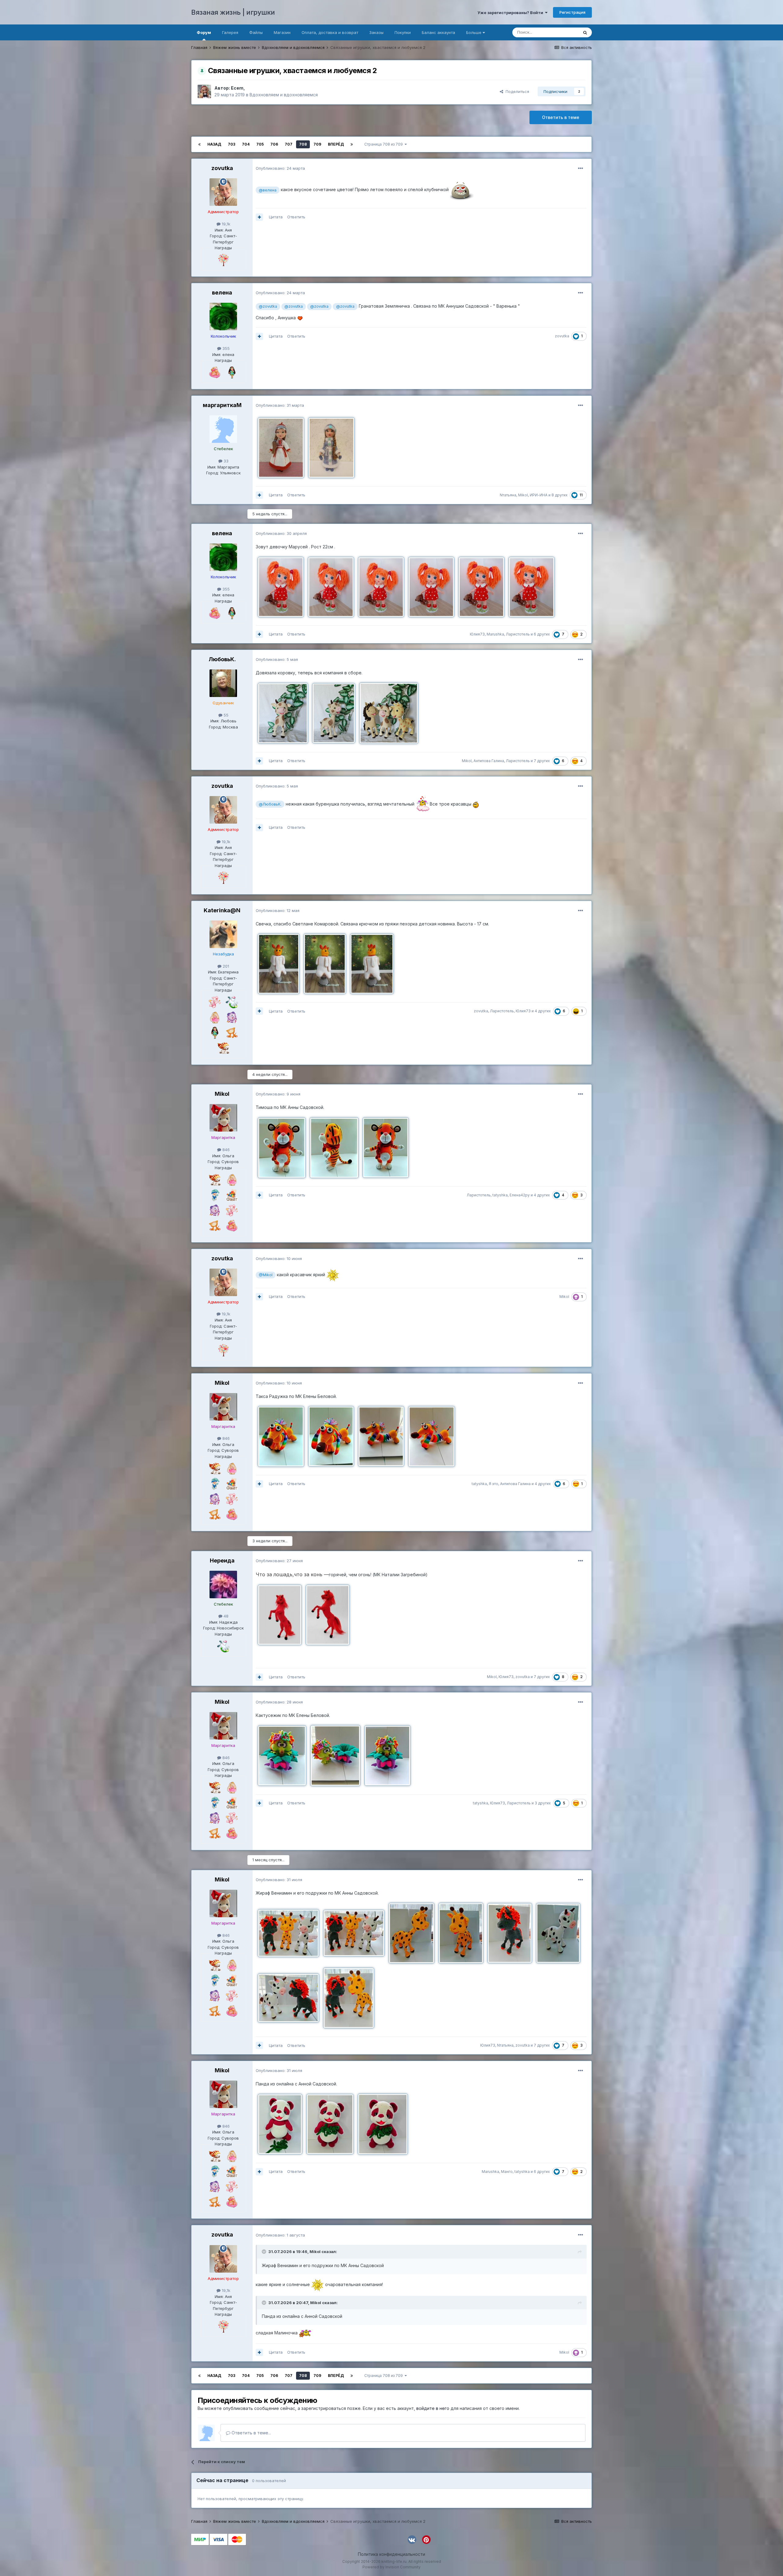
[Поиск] (585, 32)
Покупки (403, 32)
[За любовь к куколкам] (232, 372)
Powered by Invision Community (391, 2567)
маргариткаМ (222, 405)
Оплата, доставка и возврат (330, 32)
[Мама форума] (223, 260)
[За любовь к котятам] (232, 1032)
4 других (543, 1011)
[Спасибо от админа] (215, 372)
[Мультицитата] (259, 217)
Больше (474, 32)
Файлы (256, 32)
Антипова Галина (489, 761)
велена (222, 293)
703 (232, 144)
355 (225, 348)
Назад (214, 144)
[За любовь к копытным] (232, 1017)
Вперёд (336, 144)
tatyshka (500, 1195)
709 (317, 144)
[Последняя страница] (352, 144)
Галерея (230, 32)
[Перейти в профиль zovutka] (223, 192)
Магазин (282, 32)
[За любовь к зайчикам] (215, 1017)
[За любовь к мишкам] (223, 1047)
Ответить (296, 217)
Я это (494, 1484)
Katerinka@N (222, 910)
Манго (507, 2172)
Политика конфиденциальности (391, 2554)
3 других (543, 1803)
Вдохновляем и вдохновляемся (284, 95)
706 (274, 144)
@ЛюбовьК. (270, 804)
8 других (560, 495)
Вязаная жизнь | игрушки (233, 12)
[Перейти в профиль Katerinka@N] (223, 934)
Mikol (523, 495)
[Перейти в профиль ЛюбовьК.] (223, 683)
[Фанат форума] (232, 1195)
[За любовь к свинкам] (215, 1002)
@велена (268, 190)
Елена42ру (520, 1195)
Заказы (376, 32)
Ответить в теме (561, 117)
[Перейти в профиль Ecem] (204, 91)
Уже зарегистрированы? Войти (511, 13)
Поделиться (516, 91)
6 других (542, 634)
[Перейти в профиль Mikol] (223, 1118)
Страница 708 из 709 (384, 144)
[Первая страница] (199, 144)
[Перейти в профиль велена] (223, 317)
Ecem (237, 88)
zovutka (222, 168)
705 (260, 144)
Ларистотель (518, 634)
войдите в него (433, 2408)
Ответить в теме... (251, 2433)
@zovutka (268, 306)
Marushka (495, 634)
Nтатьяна (508, 495)
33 (225, 461)
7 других (542, 761)
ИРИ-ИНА (539, 495)
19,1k (225, 224)
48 (225, 1616)
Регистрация (572, 12)
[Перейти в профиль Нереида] (223, 1585)
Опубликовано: (280, 168)
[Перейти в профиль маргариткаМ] (223, 429)
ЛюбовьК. (222, 659)
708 (303, 144)
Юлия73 (477, 634)
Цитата (276, 217)
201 (225, 966)
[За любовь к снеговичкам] (215, 1195)
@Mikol (266, 1275)
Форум (204, 32)
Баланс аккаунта (438, 32)
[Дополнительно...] (581, 169)
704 (246, 144)
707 (289, 144)
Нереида (222, 1560)
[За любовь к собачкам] (232, 1002)
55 (225, 715)
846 (225, 1150)
